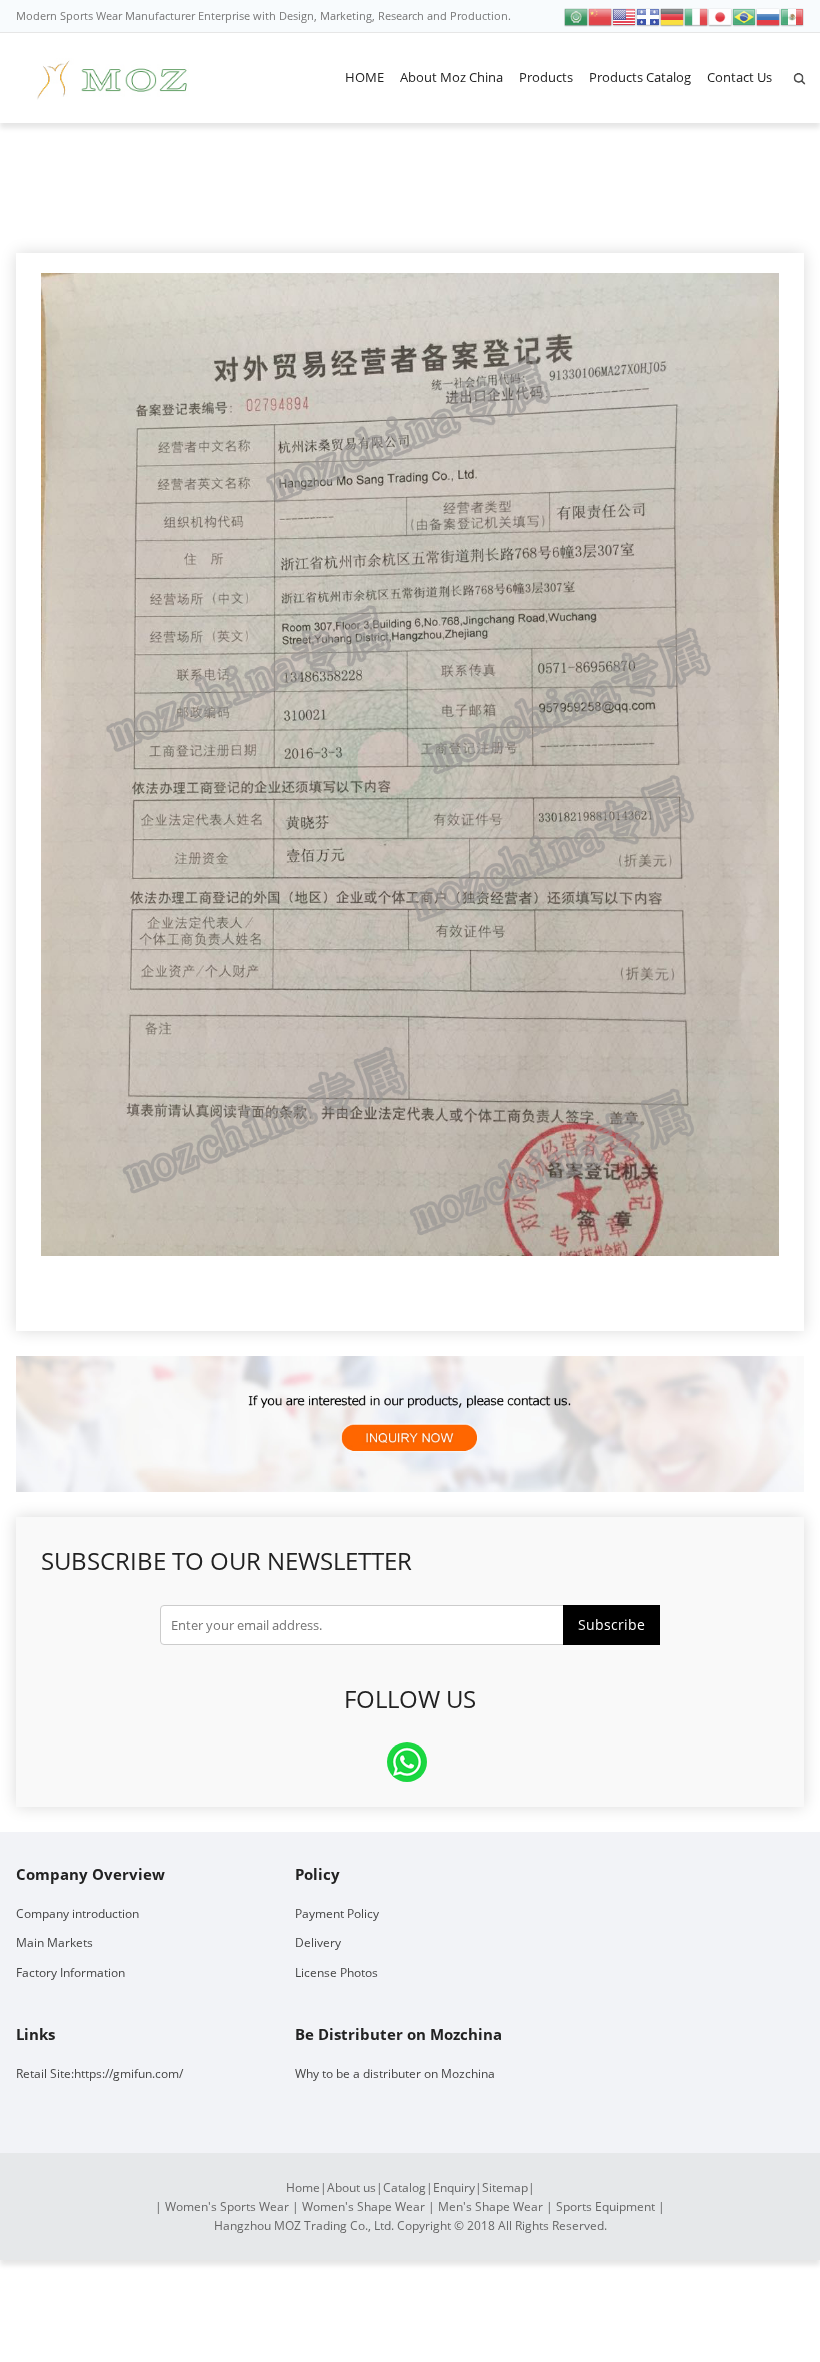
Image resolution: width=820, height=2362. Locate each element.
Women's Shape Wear (363, 2206)
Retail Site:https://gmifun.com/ (99, 2073)
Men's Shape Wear (490, 2206)
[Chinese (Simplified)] (600, 15)
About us (351, 2187)
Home (303, 2187)
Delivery (318, 1942)
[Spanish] (792, 15)
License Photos (336, 1972)
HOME (364, 77)
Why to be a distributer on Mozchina (395, 2073)
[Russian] (768, 15)
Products (546, 77)
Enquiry (454, 2187)
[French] (648, 15)
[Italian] (696, 15)
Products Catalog (640, 77)
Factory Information (70, 1972)
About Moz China (451, 77)
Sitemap (505, 2187)
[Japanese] (720, 15)
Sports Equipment (605, 2206)
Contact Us (739, 77)
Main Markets (54, 1942)
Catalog (404, 2187)
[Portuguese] (744, 15)
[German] (672, 15)
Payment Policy (337, 1913)
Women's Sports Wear (227, 2206)
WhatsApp (407, 1762)
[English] (624, 15)
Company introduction (77, 1913)
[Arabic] (576, 15)
